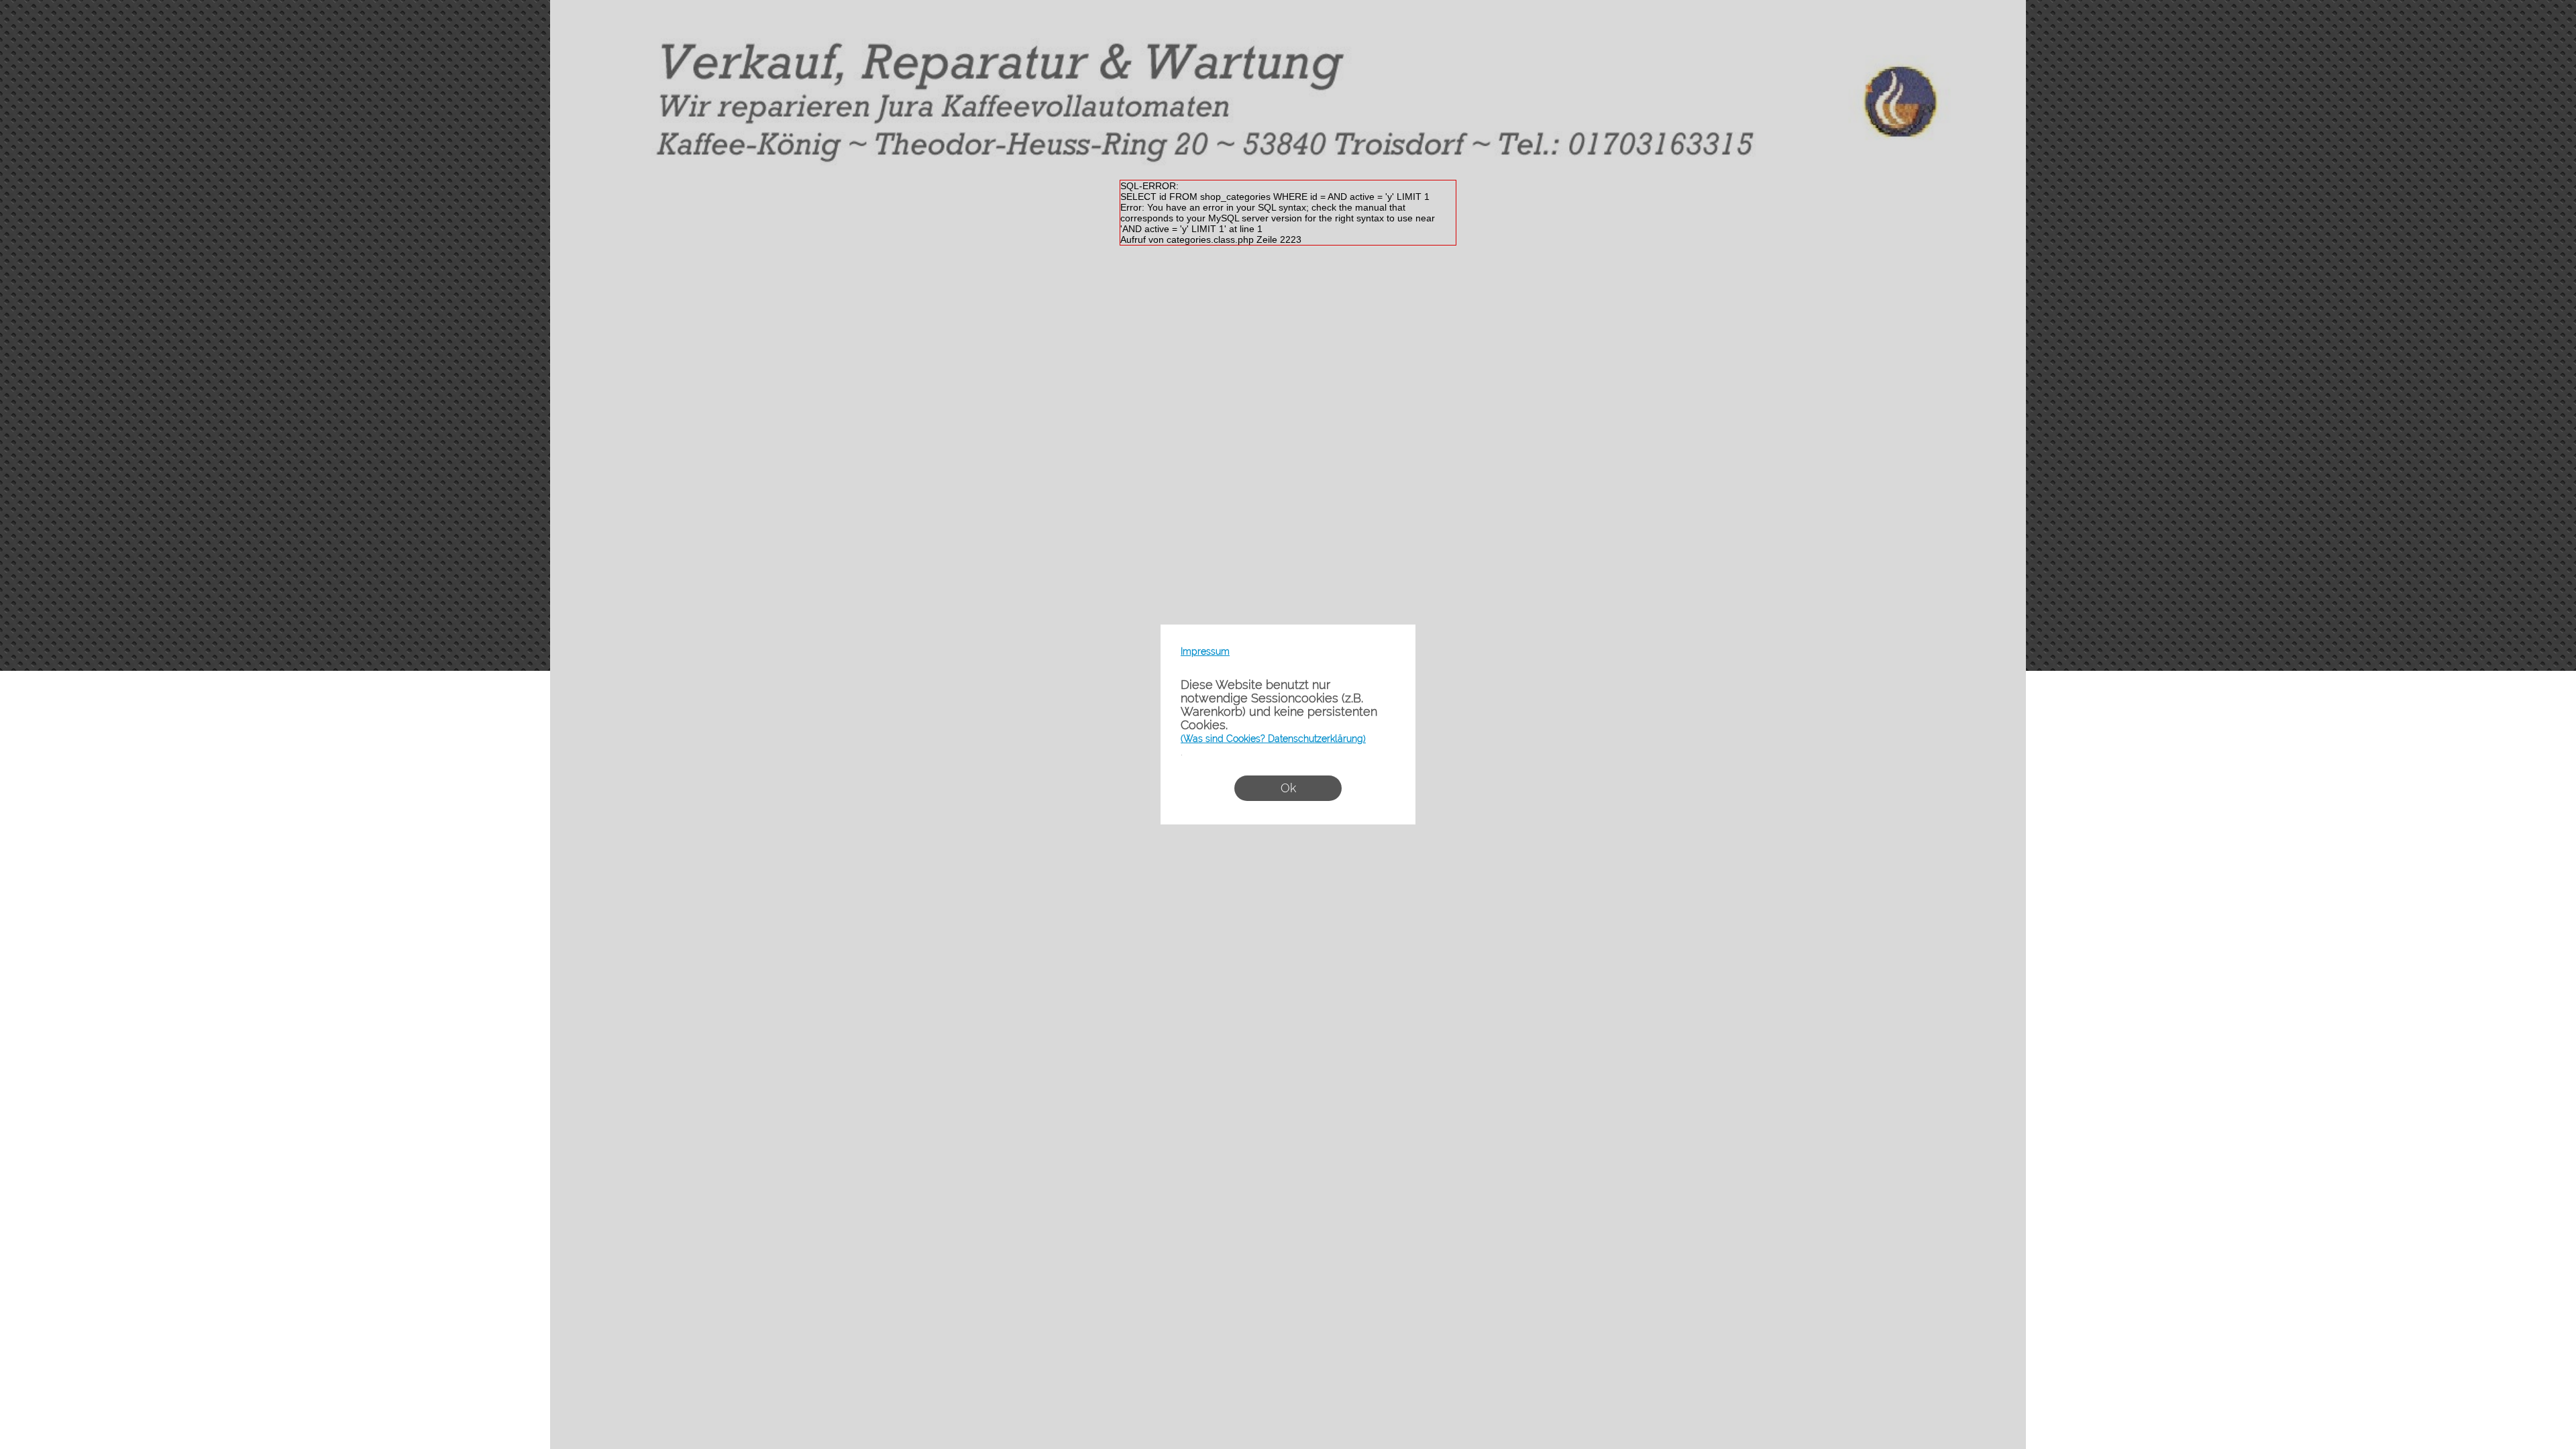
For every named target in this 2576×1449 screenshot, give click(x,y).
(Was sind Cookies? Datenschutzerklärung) (1273, 739)
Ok (1288, 788)
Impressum (1205, 651)
